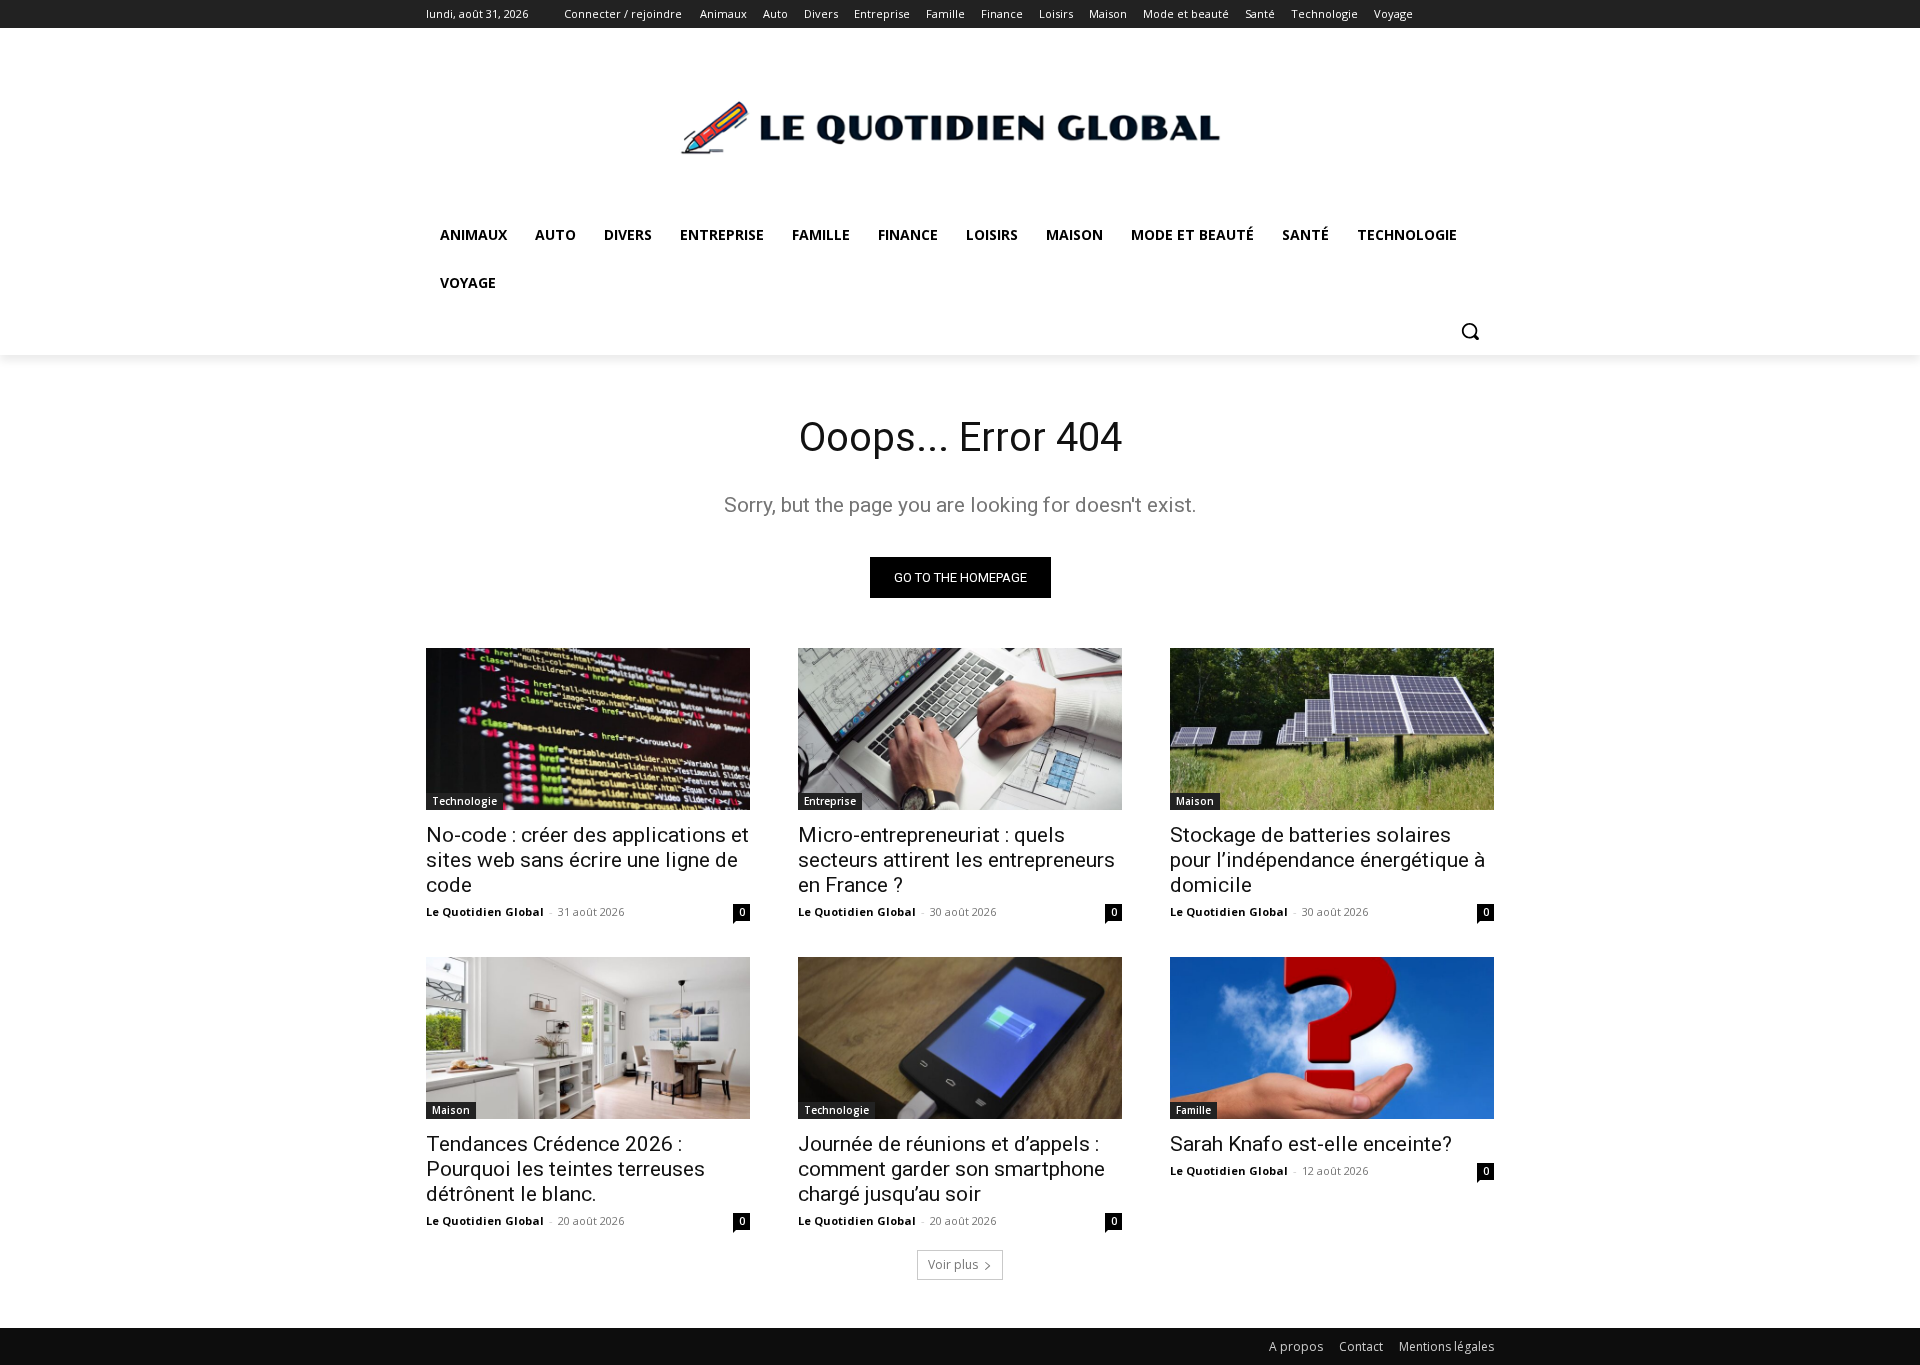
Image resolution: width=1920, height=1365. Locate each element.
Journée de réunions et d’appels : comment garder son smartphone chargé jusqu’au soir (951, 1169)
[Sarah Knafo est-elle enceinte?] (1332, 1038)
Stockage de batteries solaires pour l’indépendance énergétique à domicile (1327, 860)
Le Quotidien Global (485, 911)
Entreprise (830, 801)
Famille (1193, 1110)
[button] (1470, 331)
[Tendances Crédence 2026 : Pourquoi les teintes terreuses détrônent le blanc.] (588, 1038)
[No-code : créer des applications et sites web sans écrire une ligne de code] (588, 729)
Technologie (464, 801)
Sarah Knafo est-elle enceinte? (1311, 1144)
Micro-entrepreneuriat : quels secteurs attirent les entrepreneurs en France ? (956, 860)
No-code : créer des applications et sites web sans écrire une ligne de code (587, 860)
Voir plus (953, 1264)
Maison (1195, 801)
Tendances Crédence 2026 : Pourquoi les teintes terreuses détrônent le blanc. (565, 1169)
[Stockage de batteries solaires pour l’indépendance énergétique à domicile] (1332, 729)
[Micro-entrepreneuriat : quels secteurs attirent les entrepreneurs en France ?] (960, 729)
